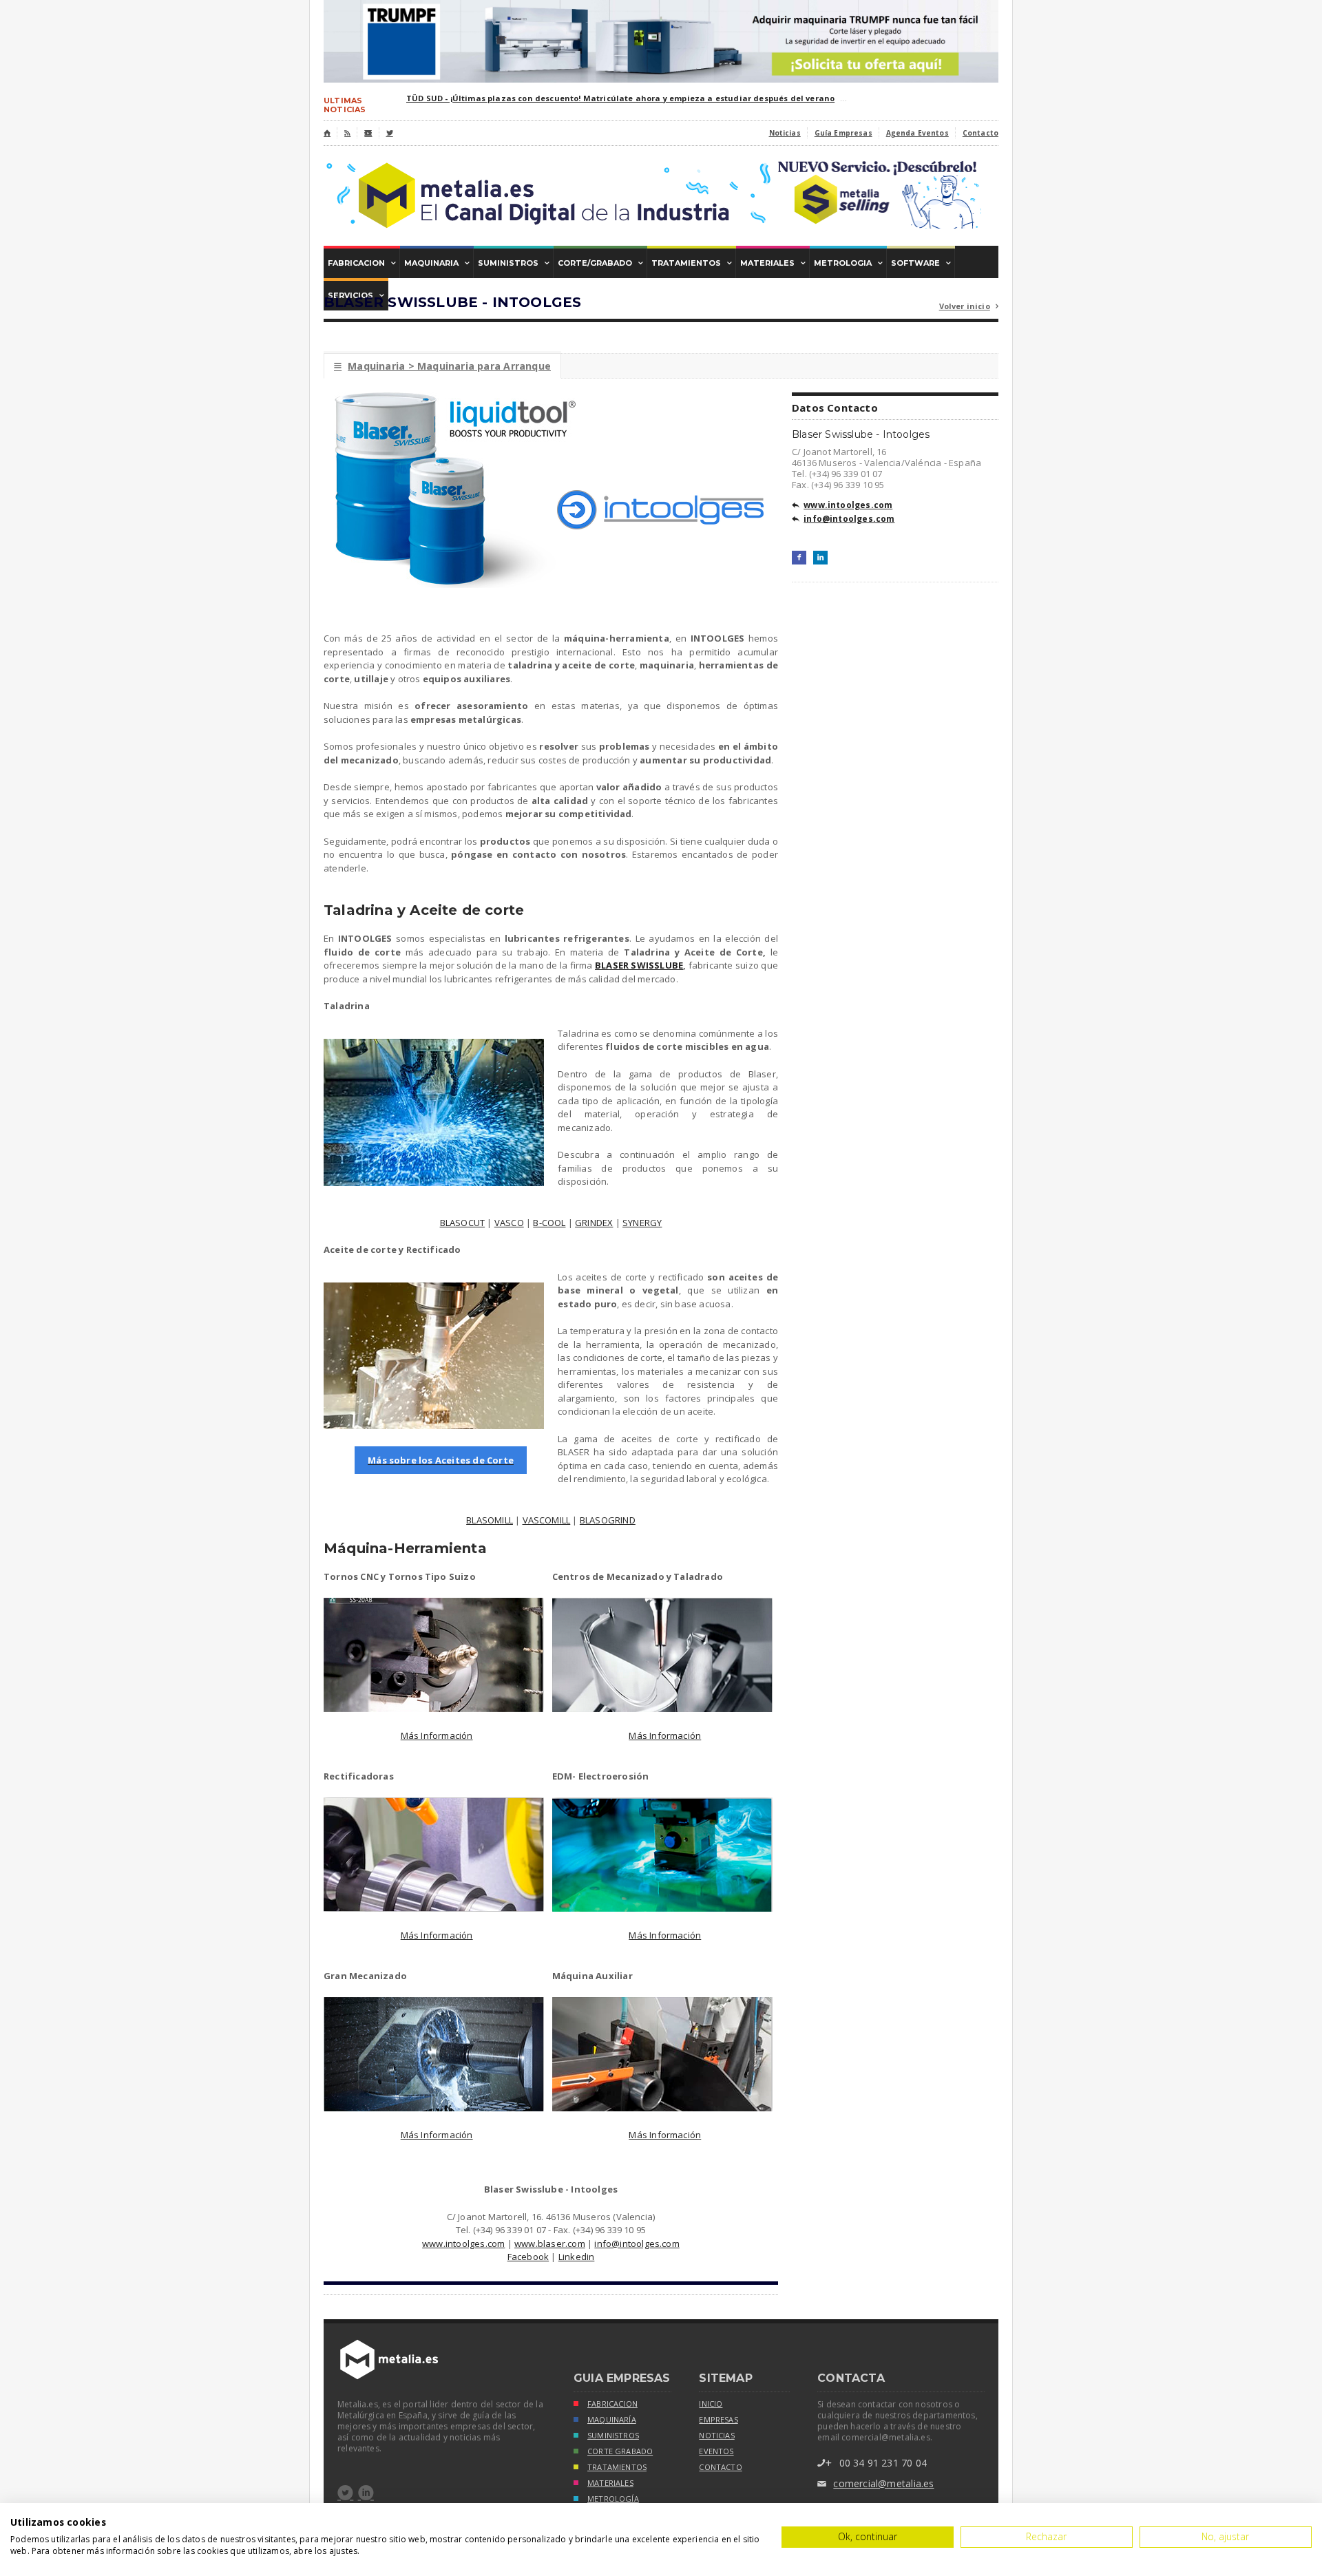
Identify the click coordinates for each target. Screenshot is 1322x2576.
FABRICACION (612, 2404)
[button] (441, 1461)
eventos (716, 2451)
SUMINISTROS (613, 2436)
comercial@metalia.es (875, 2483)
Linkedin (577, 2257)
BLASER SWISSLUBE (639, 965)
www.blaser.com (550, 2244)
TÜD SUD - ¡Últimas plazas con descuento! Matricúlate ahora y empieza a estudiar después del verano (620, 98)
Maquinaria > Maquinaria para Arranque (442, 366)
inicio (711, 2404)
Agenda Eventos (917, 133)
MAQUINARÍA (612, 2420)
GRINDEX (594, 1223)
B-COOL (549, 1223)
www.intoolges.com (463, 2244)
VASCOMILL (547, 1520)
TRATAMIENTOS (617, 2467)
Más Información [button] (437, 1735)
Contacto (980, 133)
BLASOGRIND (608, 1520)
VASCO (509, 1223)
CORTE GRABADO (620, 2451)
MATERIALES (610, 2483)
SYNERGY (642, 1223)
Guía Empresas (843, 133)
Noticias (785, 133)
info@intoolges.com (637, 2244)
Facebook (528, 2257)
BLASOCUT (463, 1223)
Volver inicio (969, 306)
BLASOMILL (490, 1520)
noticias (716, 2436)
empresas (718, 2420)
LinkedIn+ (820, 558)
